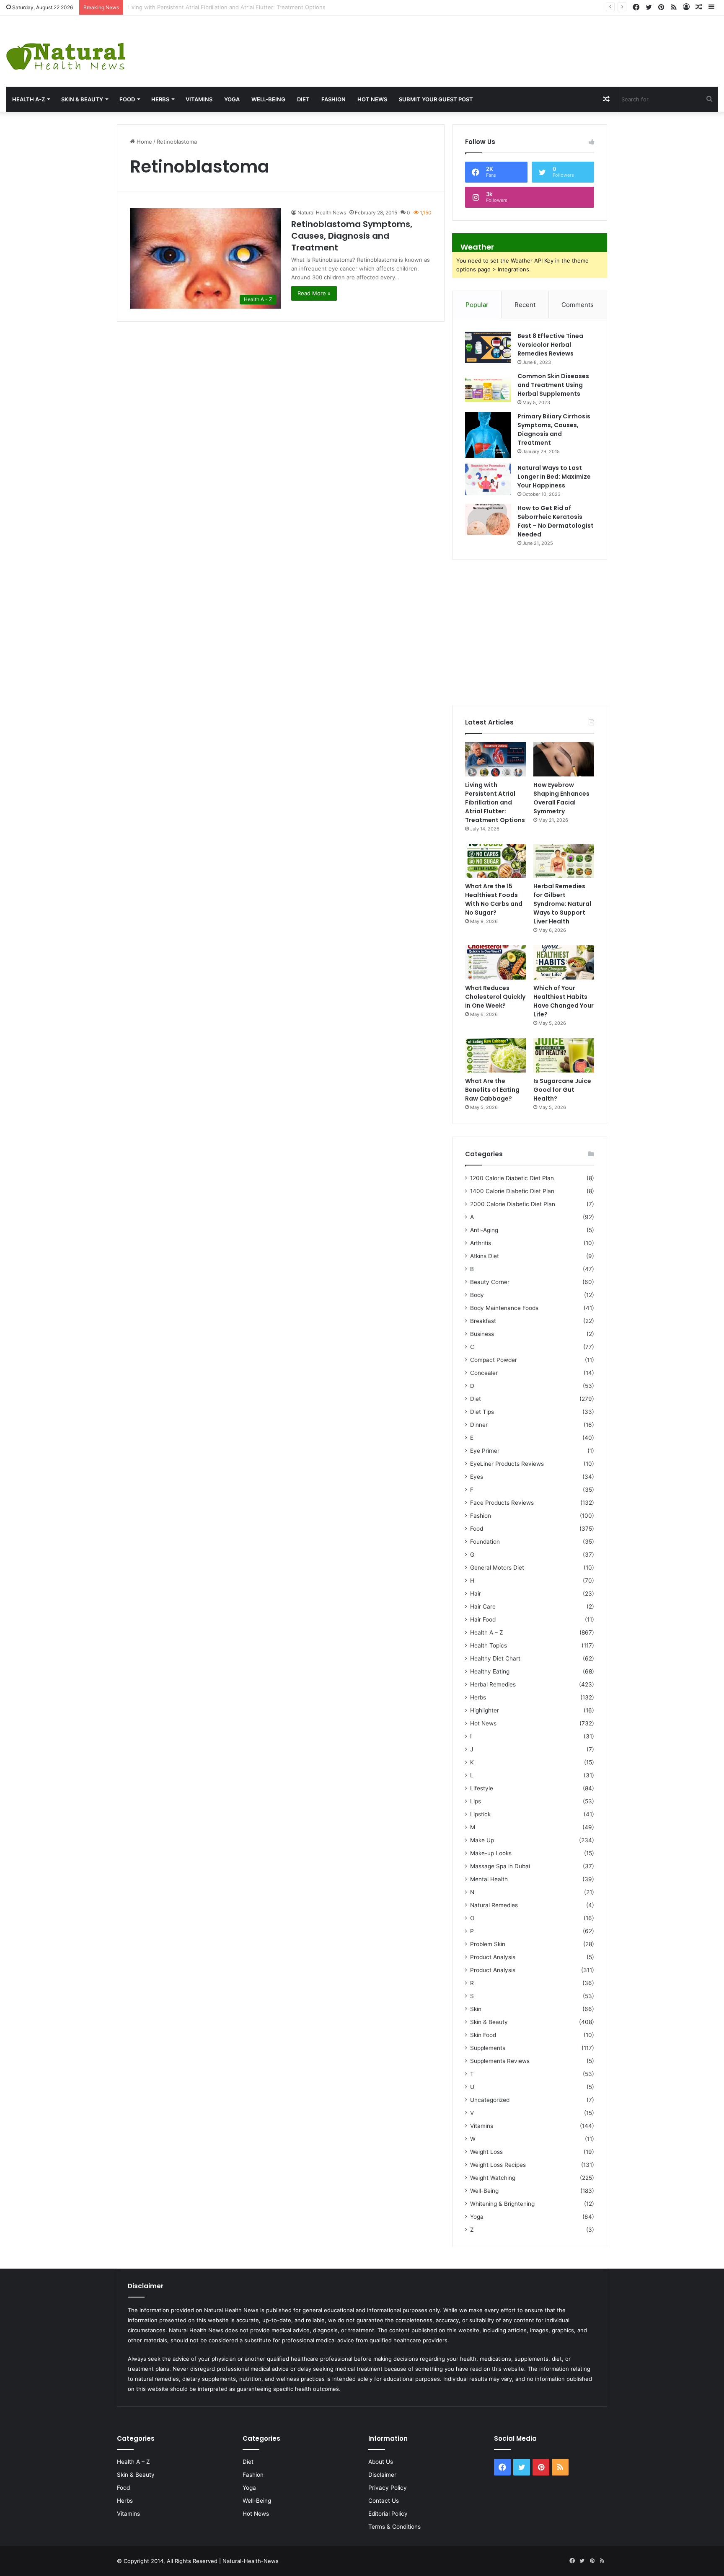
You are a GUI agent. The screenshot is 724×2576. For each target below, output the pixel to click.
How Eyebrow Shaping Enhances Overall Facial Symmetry (203, 7)
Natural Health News (322, 213)
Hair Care (483, 1606)
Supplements (488, 2048)
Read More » (314, 293)
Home (144, 142)
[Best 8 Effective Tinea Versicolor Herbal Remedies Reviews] (488, 347)
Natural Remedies (494, 1905)
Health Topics (489, 1645)
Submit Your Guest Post (436, 99)
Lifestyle (482, 1788)
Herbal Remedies (493, 1684)
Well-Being (268, 99)
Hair (476, 1594)
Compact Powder (494, 1360)
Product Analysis (493, 1957)
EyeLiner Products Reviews (507, 1464)
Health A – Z (487, 1632)
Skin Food (483, 2035)
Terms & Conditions (394, 2527)
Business (482, 1334)
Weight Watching (493, 2178)
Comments (578, 305)
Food (127, 99)
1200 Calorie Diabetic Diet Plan (512, 1178)
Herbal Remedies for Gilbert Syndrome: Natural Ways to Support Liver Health (562, 904)
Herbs (160, 99)
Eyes (477, 1477)
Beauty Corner (490, 1282)
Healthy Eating (490, 1671)
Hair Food (483, 1619)
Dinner (479, 1425)
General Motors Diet (497, 1568)
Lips (476, 1801)
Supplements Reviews (500, 2061)
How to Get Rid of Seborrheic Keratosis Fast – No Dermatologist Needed (556, 521)
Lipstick (480, 1814)
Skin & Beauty (82, 99)
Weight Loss (486, 2152)
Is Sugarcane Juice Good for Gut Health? (562, 1090)
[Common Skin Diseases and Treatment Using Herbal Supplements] (488, 388)
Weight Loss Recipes (498, 2165)
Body (477, 1295)
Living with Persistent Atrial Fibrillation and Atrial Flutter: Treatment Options (495, 802)
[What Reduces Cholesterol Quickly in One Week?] (495, 962)
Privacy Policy (388, 2488)
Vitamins (199, 99)
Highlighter (485, 1710)
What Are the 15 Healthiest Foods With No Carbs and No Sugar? (494, 899)
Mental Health (489, 1879)
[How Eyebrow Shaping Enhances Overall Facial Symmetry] (564, 759)
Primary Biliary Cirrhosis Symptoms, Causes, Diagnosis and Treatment (554, 429)
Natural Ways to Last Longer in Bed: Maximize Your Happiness (554, 477)
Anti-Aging (484, 1230)
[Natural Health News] (66, 51)
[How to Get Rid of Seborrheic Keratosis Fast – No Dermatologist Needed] (488, 520)
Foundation (485, 1542)
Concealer (484, 1373)
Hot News (372, 99)
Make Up (482, 1840)
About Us (381, 2462)
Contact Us (384, 2501)
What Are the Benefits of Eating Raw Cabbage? (492, 1090)
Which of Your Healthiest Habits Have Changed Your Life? (564, 1001)
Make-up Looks (491, 1853)
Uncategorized (490, 2100)
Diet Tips (482, 1412)
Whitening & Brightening (502, 2204)
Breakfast (483, 1321)
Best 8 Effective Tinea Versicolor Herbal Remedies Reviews (550, 345)
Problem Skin (488, 1944)
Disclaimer (382, 2475)
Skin (476, 2009)
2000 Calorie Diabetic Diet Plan (513, 1204)
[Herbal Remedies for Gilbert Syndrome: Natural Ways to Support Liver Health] (564, 861)
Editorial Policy (388, 2514)
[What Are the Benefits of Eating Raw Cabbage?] (495, 1055)
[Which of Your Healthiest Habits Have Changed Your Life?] (564, 962)
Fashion (334, 99)
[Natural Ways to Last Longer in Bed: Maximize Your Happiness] (488, 479)
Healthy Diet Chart (495, 1658)
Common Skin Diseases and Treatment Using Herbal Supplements (553, 385)
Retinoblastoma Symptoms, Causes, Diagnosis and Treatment (352, 236)
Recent (525, 305)
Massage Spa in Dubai (500, 1866)
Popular (477, 305)
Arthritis (481, 1243)
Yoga (232, 99)
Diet (303, 99)
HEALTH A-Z (28, 99)
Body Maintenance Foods (504, 1308)
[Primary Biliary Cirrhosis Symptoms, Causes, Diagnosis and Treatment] (488, 435)
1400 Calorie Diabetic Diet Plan (512, 1191)
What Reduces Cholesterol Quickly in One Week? (495, 997)
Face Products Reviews (502, 1503)
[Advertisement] (483, 43)
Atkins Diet (485, 1256)
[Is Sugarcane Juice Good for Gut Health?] (564, 1055)
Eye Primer (485, 1451)
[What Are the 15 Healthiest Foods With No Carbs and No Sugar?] (495, 861)
